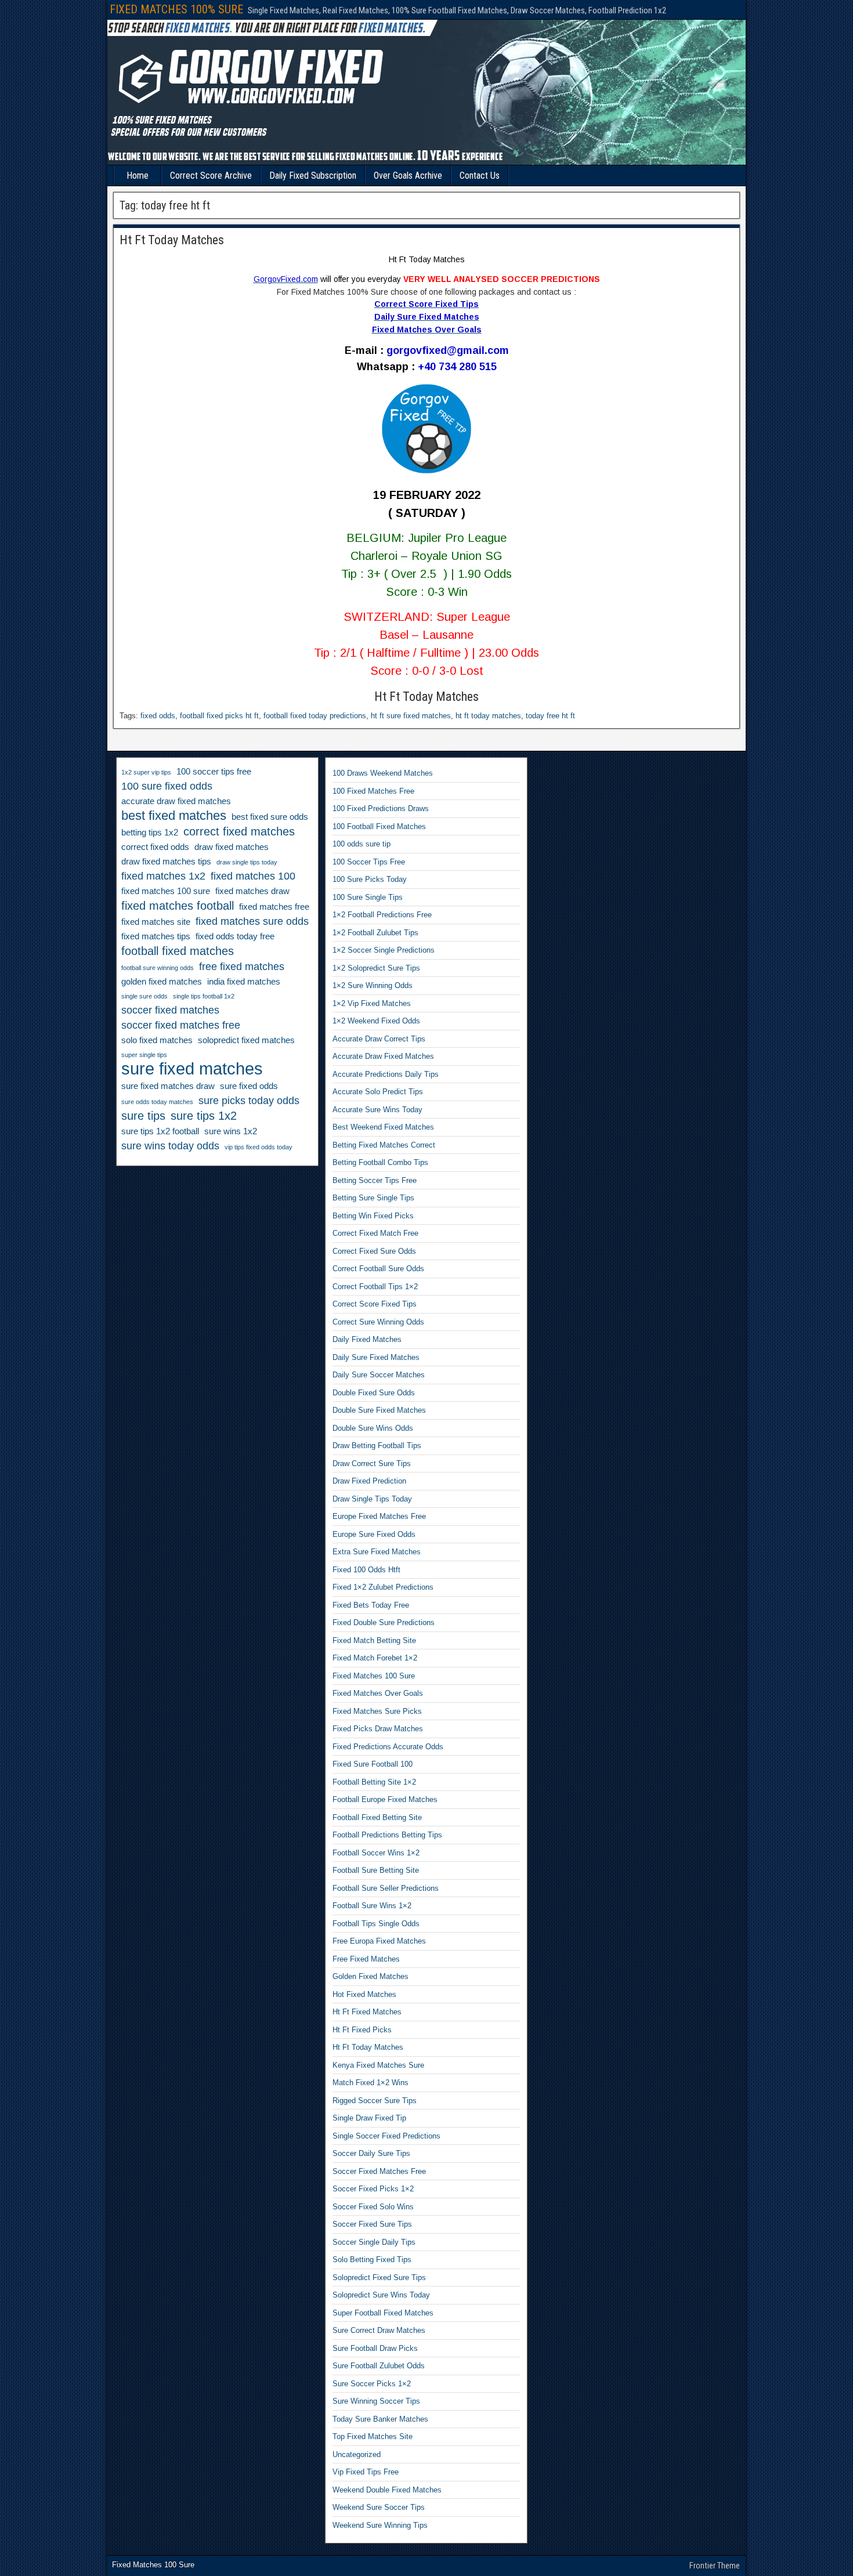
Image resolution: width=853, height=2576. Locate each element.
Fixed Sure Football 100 (373, 1764)
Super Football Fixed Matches (383, 2313)
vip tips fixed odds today (259, 1147)
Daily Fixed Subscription (313, 176)
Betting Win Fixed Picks (373, 1216)
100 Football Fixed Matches (379, 826)
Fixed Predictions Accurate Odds (388, 1747)
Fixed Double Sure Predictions (384, 1622)
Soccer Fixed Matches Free (379, 2171)
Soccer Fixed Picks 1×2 (373, 2189)
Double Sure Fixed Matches (379, 1410)
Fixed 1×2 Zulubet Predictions (383, 1587)
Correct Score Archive (211, 176)
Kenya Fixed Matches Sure (378, 2065)
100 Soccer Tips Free (369, 862)
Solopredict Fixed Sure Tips (379, 2277)
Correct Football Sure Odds (378, 1269)
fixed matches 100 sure (166, 891)
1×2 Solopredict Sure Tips (376, 968)
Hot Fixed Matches (364, 1994)
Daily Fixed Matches (367, 1339)
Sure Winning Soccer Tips (376, 2401)
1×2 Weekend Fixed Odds (376, 1021)
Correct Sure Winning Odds (378, 1322)
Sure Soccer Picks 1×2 (372, 2384)
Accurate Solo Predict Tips (378, 1092)
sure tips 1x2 (204, 1116)
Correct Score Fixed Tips (375, 1304)
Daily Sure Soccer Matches (379, 1375)
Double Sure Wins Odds (373, 1428)
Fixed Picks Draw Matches (378, 1729)
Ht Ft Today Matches (172, 240)
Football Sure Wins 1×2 (372, 1906)
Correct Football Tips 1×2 (375, 1287)
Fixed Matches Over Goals (378, 1693)
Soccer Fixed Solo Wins (373, 2207)
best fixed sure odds (270, 817)
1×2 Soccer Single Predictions (384, 950)
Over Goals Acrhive (408, 176)
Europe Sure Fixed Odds (374, 1534)
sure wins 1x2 (231, 1131)
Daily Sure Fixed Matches (376, 1357)
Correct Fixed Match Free (375, 1233)
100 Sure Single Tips (368, 897)
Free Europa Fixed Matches (379, 1941)
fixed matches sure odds (252, 921)
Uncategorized (357, 2454)
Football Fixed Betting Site (377, 1817)
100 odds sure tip (362, 844)
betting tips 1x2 (150, 833)
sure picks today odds (249, 1101)
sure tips (143, 1116)
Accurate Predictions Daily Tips (386, 1074)
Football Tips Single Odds (376, 1924)
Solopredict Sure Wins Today (381, 2295)
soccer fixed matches (170, 1010)
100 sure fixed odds (167, 786)
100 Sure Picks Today (370, 879)
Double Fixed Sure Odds (374, 1393)
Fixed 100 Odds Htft (366, 1570)
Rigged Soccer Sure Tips (375, 2101)
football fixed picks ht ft (219, 716)
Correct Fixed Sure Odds (374, 1251)
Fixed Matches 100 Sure (374, 1676)
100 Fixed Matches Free (373, 791)
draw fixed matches (232, 847)
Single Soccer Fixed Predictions (386, 2136)
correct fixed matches (239, 831)
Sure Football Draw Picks (375, 2348)
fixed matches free (274, 907)
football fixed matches (178, 951)
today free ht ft (550, 716)
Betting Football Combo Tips (380, 1162)
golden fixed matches (162, 982)
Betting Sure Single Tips (373, 1198)
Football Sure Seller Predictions (386, 1888)
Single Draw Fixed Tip (369, 2118)
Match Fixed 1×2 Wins (371, 2083)
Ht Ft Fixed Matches (367, 2012)
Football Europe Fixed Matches (385, 1799)
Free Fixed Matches (366, 1959)
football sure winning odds (158, 968)
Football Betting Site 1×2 (374, 1782)
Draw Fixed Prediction (369, 1481)
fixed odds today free (235, 936)
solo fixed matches (157, 1040)
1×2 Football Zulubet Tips (375, 933)
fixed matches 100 (253, 876)
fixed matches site (156, 922)
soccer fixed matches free (181, 1025)
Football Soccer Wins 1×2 (376, 1853)
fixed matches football (178, 906)
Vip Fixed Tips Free (366, 2472)
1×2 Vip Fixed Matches (372, 1003)
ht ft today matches (488, 716)
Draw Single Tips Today (372, 1499)
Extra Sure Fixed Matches (377, 1552)
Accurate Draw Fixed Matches (383, 1056)
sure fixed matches (192, 1069)
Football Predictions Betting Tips (387, 1835)
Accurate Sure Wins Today (377, 1110)
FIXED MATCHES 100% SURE (176, 9)
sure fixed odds (249, 1086)
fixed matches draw (252, 891)
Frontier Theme (715, 2566)
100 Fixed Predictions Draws (381, 808)
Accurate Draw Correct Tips (379, 1039)
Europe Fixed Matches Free (379, 1516)
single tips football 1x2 (204, 996)
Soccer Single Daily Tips (374, 2242)
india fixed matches (244, 982)
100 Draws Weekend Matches (383, 773)
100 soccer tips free (214, 772)
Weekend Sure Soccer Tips (379, 2507)
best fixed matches (174, 816)
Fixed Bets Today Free (371, 1605)
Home (138, 176)
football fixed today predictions (315, 716)
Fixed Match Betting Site (374, 1640)
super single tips (144, 1055)
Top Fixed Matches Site (373, 2436)
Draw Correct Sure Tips (372, 1464)
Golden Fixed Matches (371, 1976)
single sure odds (144, 996)
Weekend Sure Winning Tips (380, 2525)
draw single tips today (247, 862)
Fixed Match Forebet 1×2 (375, 1658)
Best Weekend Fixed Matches (383, 1127)
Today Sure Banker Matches (380, 2419)
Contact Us (480, 176)
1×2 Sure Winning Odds (373, 985)
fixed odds (158, 716)
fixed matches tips (156, 936)
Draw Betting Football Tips (377, 1446)
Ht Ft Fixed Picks (362, 2030)
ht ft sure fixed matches (411, 716)
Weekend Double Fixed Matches (387, 2490)
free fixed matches (242, 967)
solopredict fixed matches (246, 1040)
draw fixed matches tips (166, 862)
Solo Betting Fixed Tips (372, 2260)
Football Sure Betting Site (376, 1870)
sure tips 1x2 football (160, 1131)
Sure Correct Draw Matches (379, 2330)
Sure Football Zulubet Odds (379, 2366)
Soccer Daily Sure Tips (371, 2153)
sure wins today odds (170, 1146)
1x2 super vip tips (146, 772)
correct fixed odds (155, 847)
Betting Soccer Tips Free (375, 1180)
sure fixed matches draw (168, 1086)
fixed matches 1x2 (163, 876)
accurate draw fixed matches (176, 801)
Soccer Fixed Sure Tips (372, 2224)
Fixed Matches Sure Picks (377, 1711)
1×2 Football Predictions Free (382, 915)
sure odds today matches (157, 1102)
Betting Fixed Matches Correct (384, 1145)
